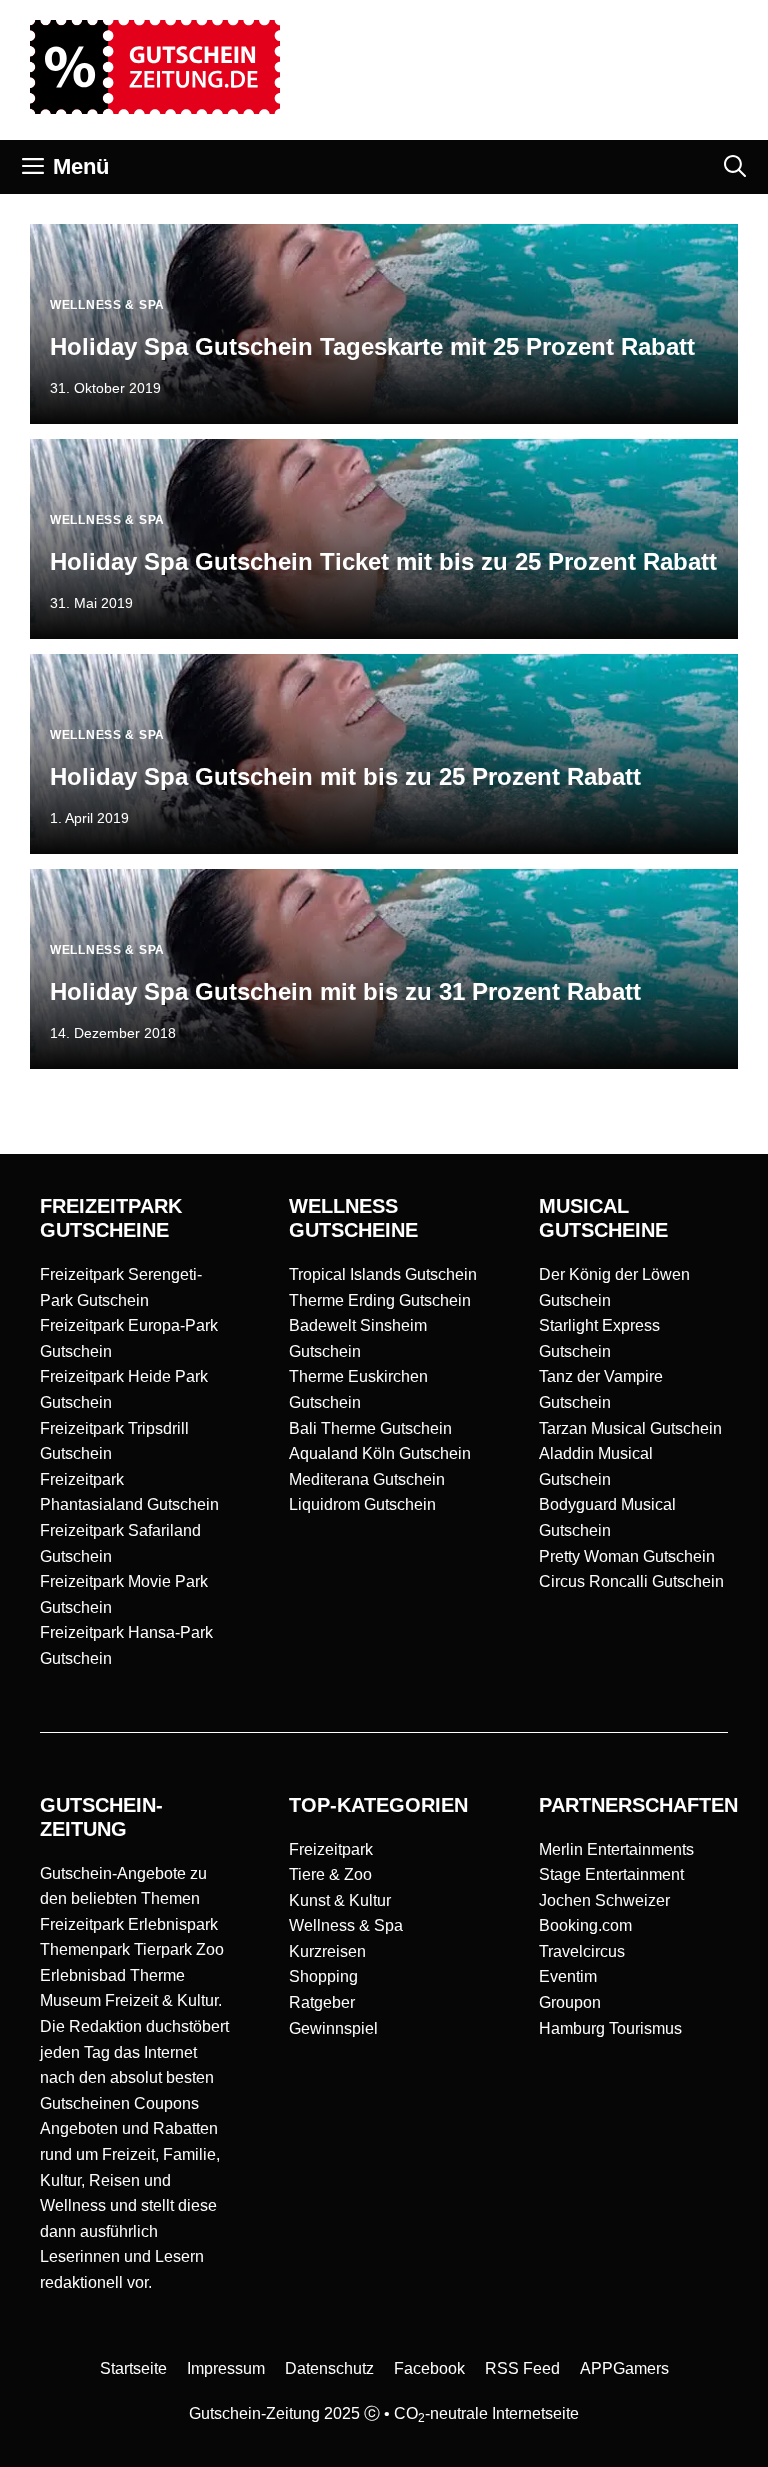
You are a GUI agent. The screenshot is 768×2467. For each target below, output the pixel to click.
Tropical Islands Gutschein (383, 1274)
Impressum (226, 2368)
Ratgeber (322, 2002)
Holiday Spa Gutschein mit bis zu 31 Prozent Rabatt (345, 991)
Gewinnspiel (333, 2028)
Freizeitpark (331, 1849)
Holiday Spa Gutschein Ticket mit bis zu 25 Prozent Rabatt (383, 561)
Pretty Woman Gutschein (627, 1556)
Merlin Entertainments (616, 1849)
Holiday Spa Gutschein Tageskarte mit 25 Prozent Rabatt (372, 346)
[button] (735, 167)
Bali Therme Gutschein (370, 1428)
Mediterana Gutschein (367, 1479)
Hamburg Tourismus (610, 2028)
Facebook (429, 2368)
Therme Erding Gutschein (380, 1300)
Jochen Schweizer (604, 1900)
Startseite (133, 2368)
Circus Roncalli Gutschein (631, 1581)
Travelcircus (582, 1951)
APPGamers (624, 2368)
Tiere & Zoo (330, 1874)
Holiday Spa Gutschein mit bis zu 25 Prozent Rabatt (345, 776)
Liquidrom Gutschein (362, 1504)
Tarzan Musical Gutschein (630, 1428)
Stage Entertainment (611, 1874)
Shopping (323, 1976)
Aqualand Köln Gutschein (380, 1453)
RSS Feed (522, 2368)
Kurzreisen (327, 1951)
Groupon (570, 2002)
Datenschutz (329, 2368)
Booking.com (585, 1925)
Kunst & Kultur (340, 1900)
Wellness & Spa (346, 1925)
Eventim (568, 1976)
